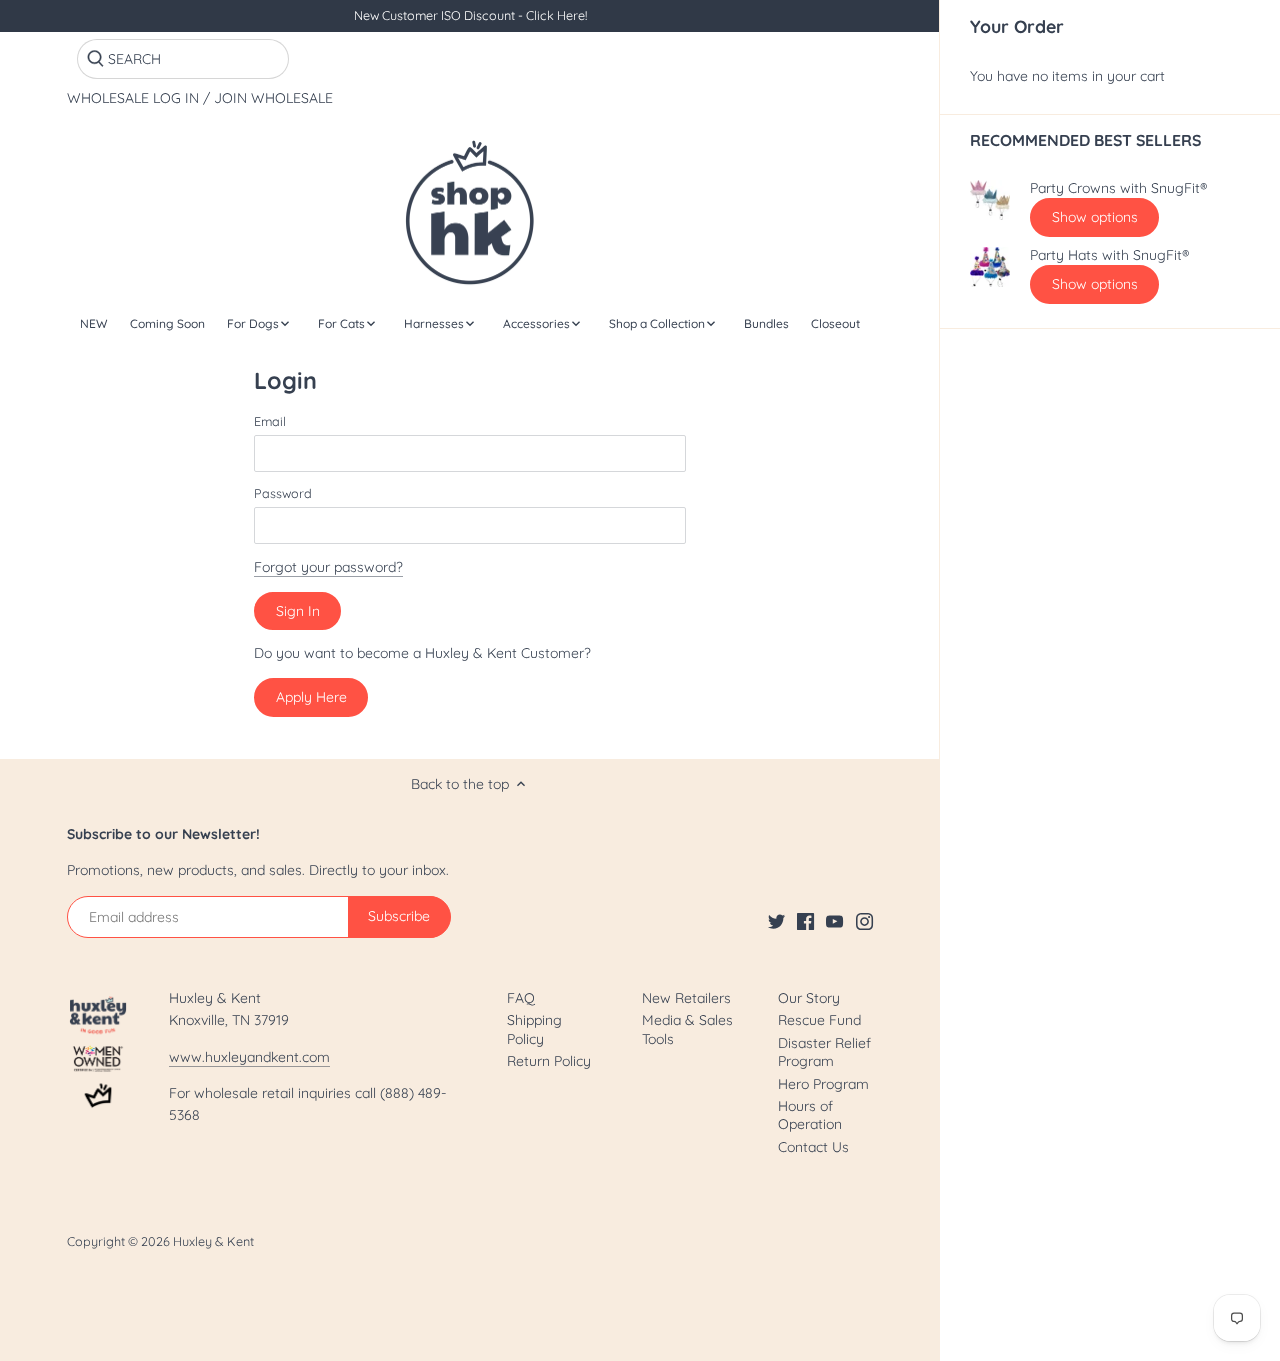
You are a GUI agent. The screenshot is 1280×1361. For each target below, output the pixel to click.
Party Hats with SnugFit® (1109, 255)
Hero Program (823, 1084)
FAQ (521, 998)
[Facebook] (805, 921)
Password (283, 493)
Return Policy (549, 1061)
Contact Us (813, 1147)
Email (270, 421)
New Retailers (686, 998)
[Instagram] (864, 921)
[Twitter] (776, 921)
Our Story (809, 998)
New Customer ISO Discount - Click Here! (470, 15)
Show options (1095, 217)
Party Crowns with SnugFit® (1118, 188)
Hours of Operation (810, 1115)
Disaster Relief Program (824, 1052)
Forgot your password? (328, 567)
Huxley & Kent (213, 1241)
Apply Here (311, 697)
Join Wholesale (273, 99)
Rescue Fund (819, 1020)
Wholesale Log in (133, 99)
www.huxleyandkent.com (249, 1057)
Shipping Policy (534, 1029)
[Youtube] (834, 921)
